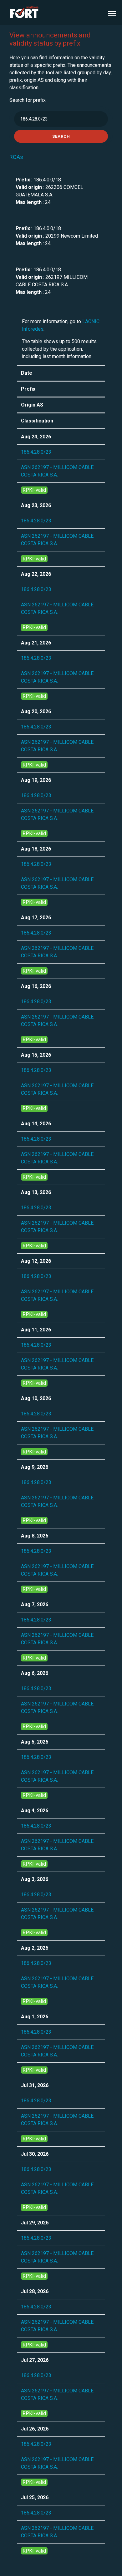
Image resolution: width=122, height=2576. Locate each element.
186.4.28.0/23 (36, 452)
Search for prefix (28, 100)
